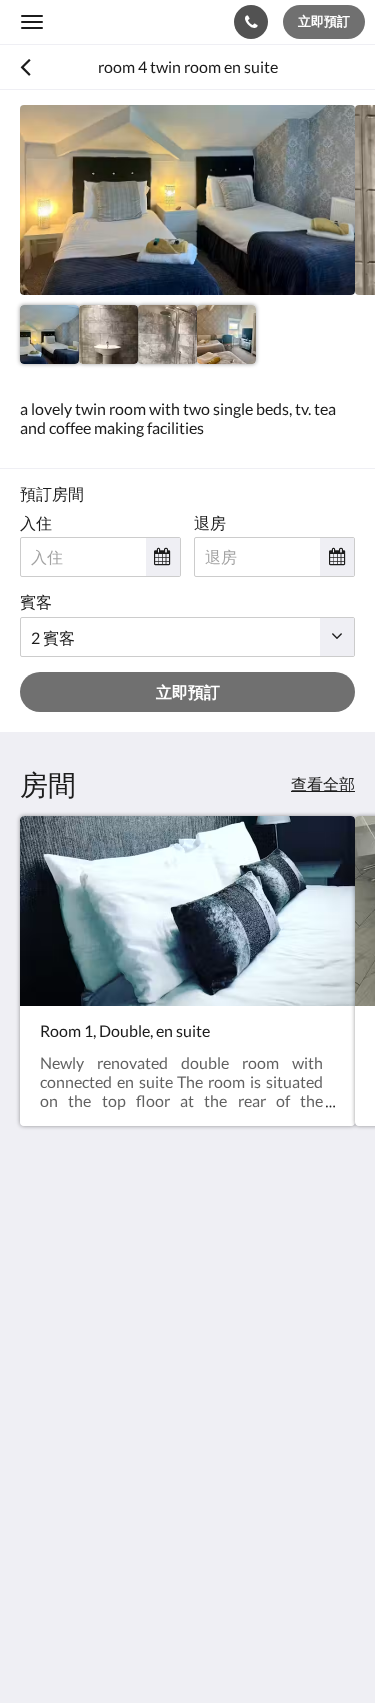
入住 (36, 522)
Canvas (130, 1648)
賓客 (36, 601)
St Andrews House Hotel (117, 21)
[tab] (187, 1487)
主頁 (36, 1520)
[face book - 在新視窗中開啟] (40, 1427)
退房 (210, 522)
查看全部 (323, 783)
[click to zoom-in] (187, 200)
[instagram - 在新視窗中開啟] (95, 1427)
